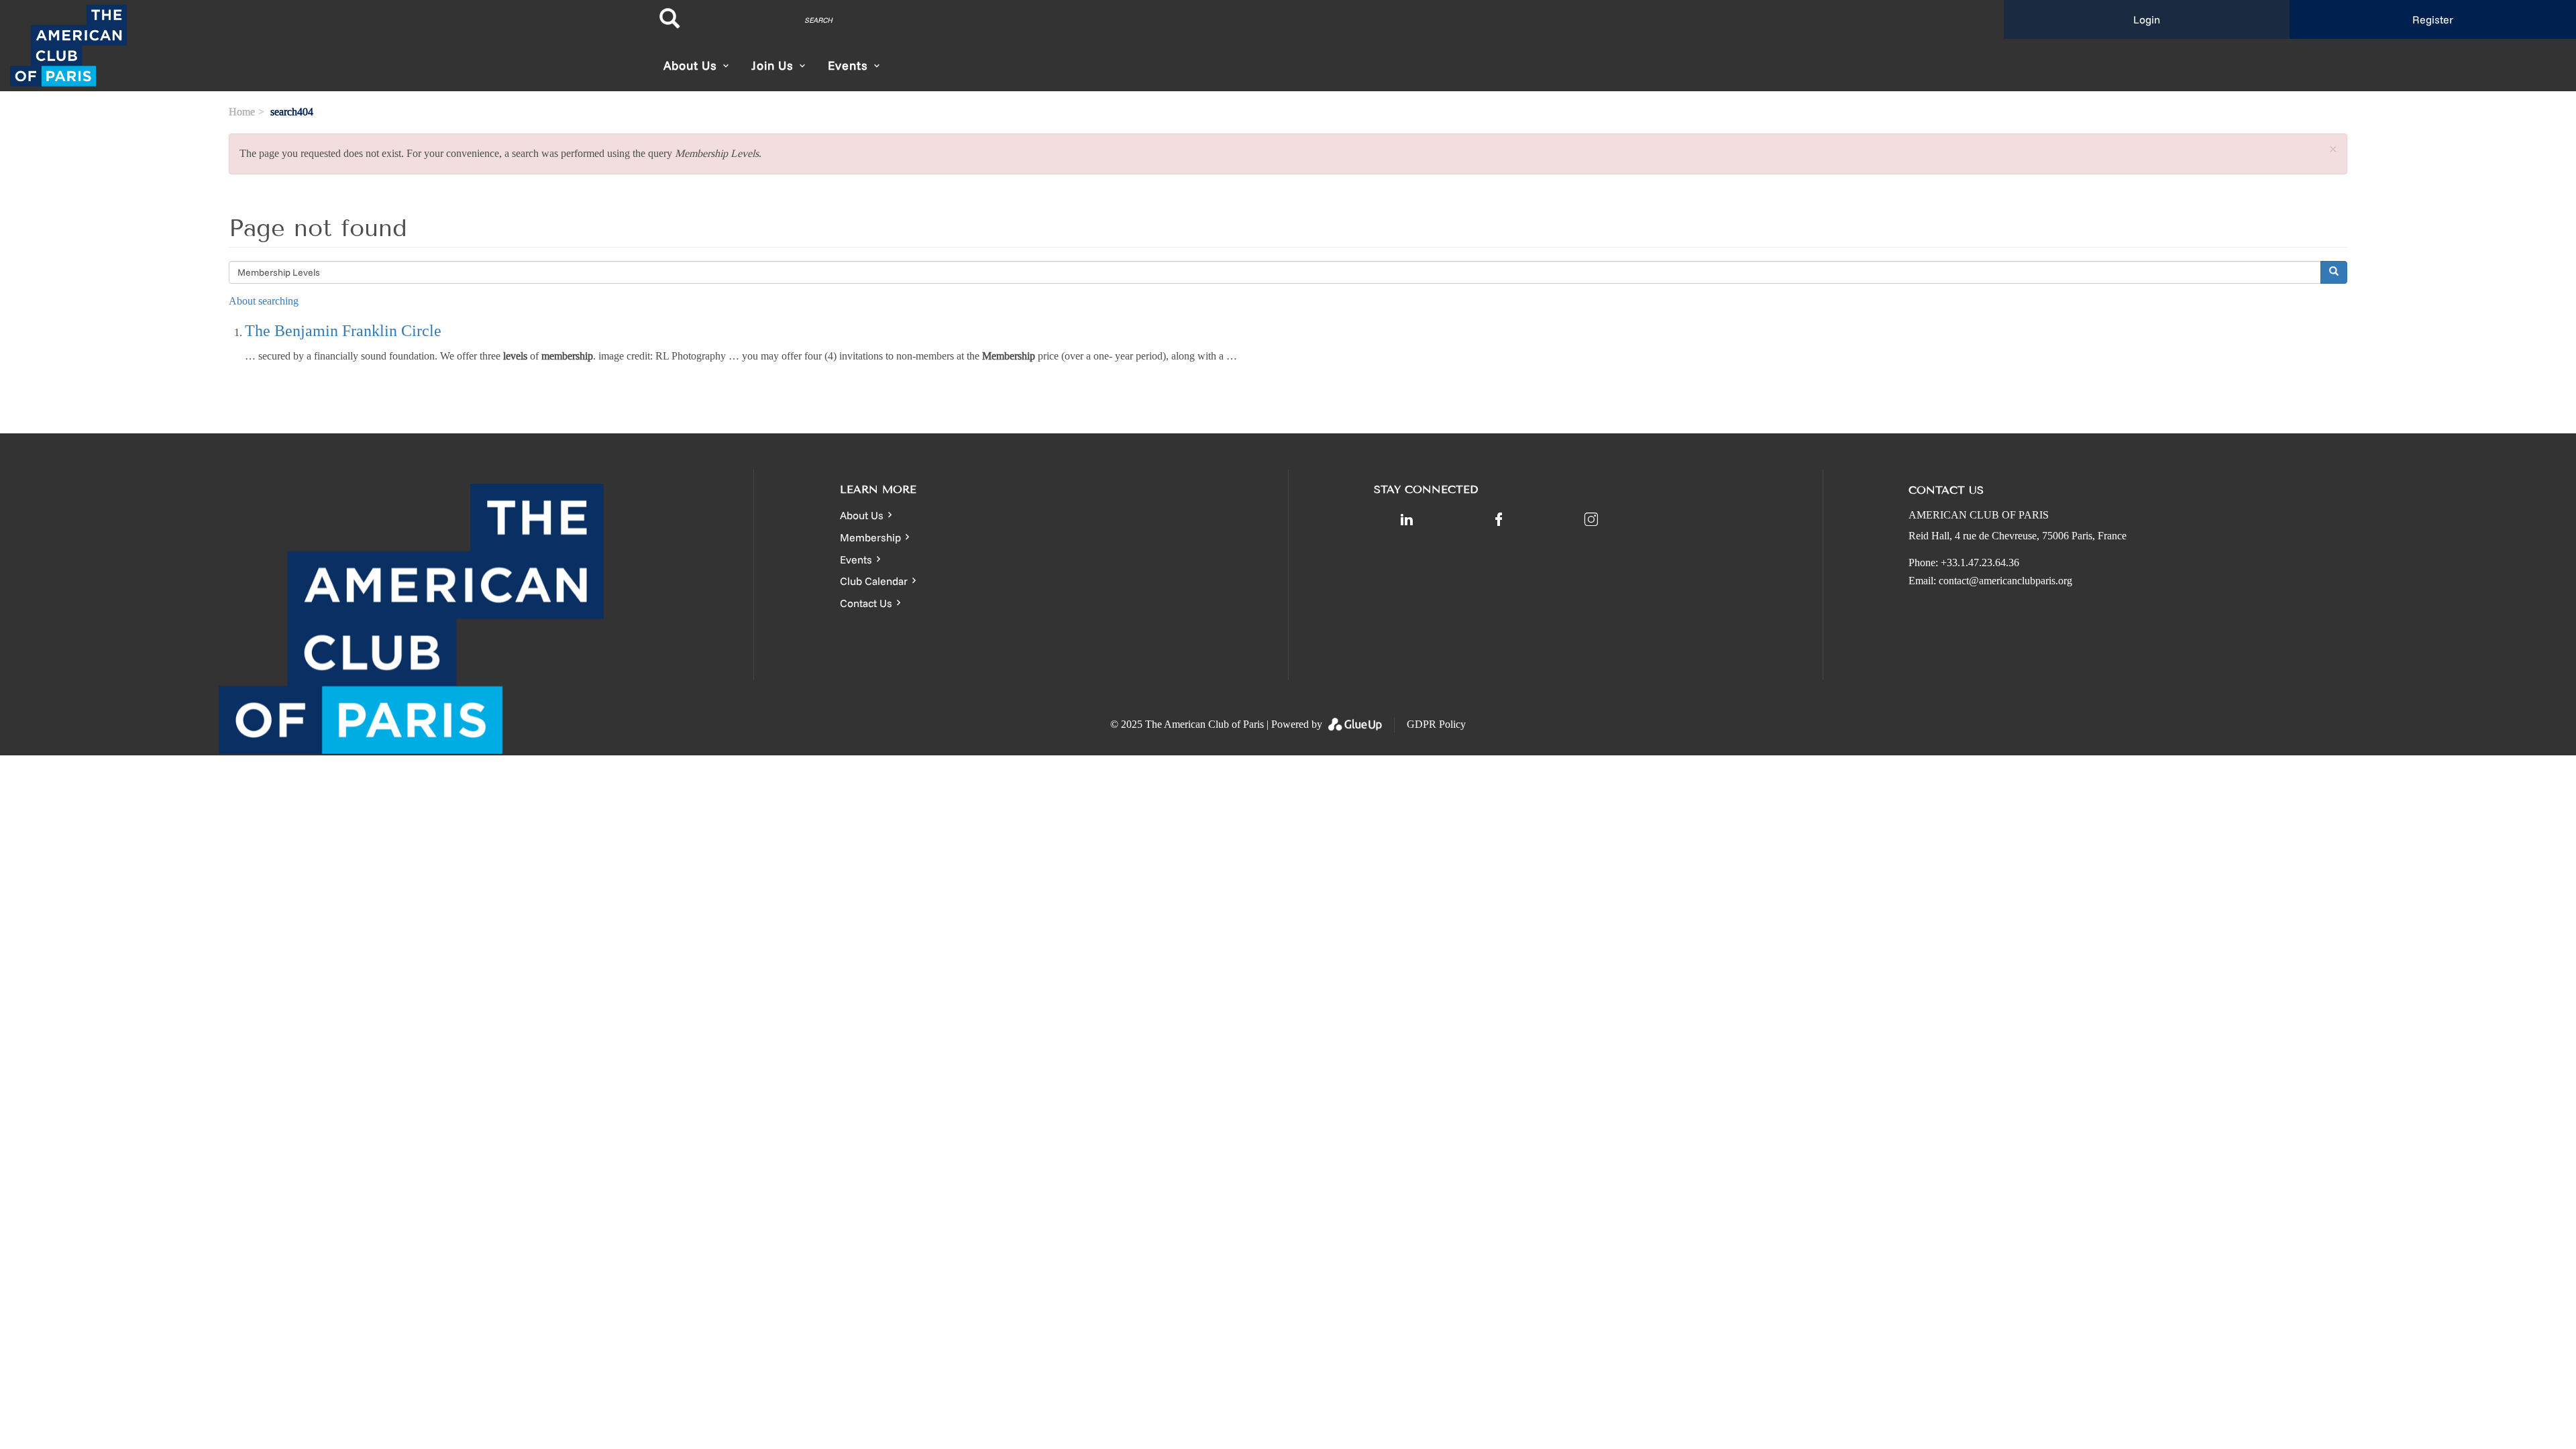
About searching (264, 301)
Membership (870, 537)
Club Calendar (874, 581)
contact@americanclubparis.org (2005, 581)
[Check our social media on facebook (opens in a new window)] (1499, 519)
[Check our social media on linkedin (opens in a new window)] (1407, 519)
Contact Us (866, 603)
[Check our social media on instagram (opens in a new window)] (1591, 519)
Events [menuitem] (848, 65)
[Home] (322, 46)
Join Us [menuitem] (772, 65)
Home (242, 112)
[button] (2333, 150)
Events (856, 559)
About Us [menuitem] (690, 65)
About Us (862, 515)
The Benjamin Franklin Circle (343, 331)
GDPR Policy (1436, 724)
